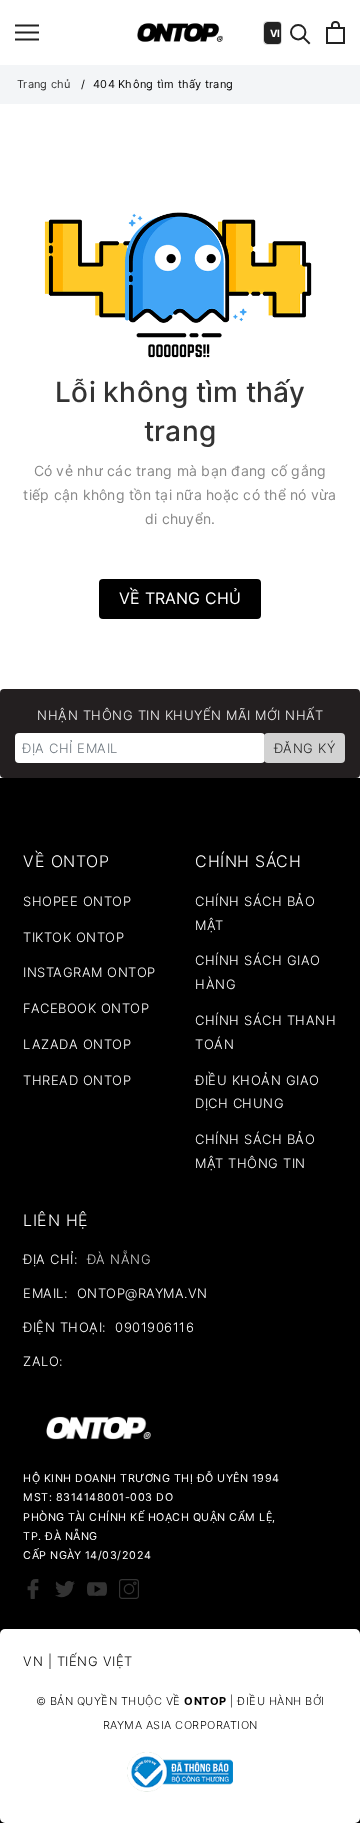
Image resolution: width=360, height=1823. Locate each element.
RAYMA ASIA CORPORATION (180, 1725)
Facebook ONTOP (86, 1008)
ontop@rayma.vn (142, 1293)
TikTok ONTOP (73, 937)
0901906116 (154, 1327)
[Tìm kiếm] (300, 32)
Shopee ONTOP (77, 901)
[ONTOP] (180, 32)
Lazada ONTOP (77, 1044)
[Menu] (27, 32)
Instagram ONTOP (89, 972)
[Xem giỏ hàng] (335, 32)
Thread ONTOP (77, 1080)
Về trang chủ (180, 598)
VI (275, 33)
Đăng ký (305, 748)
